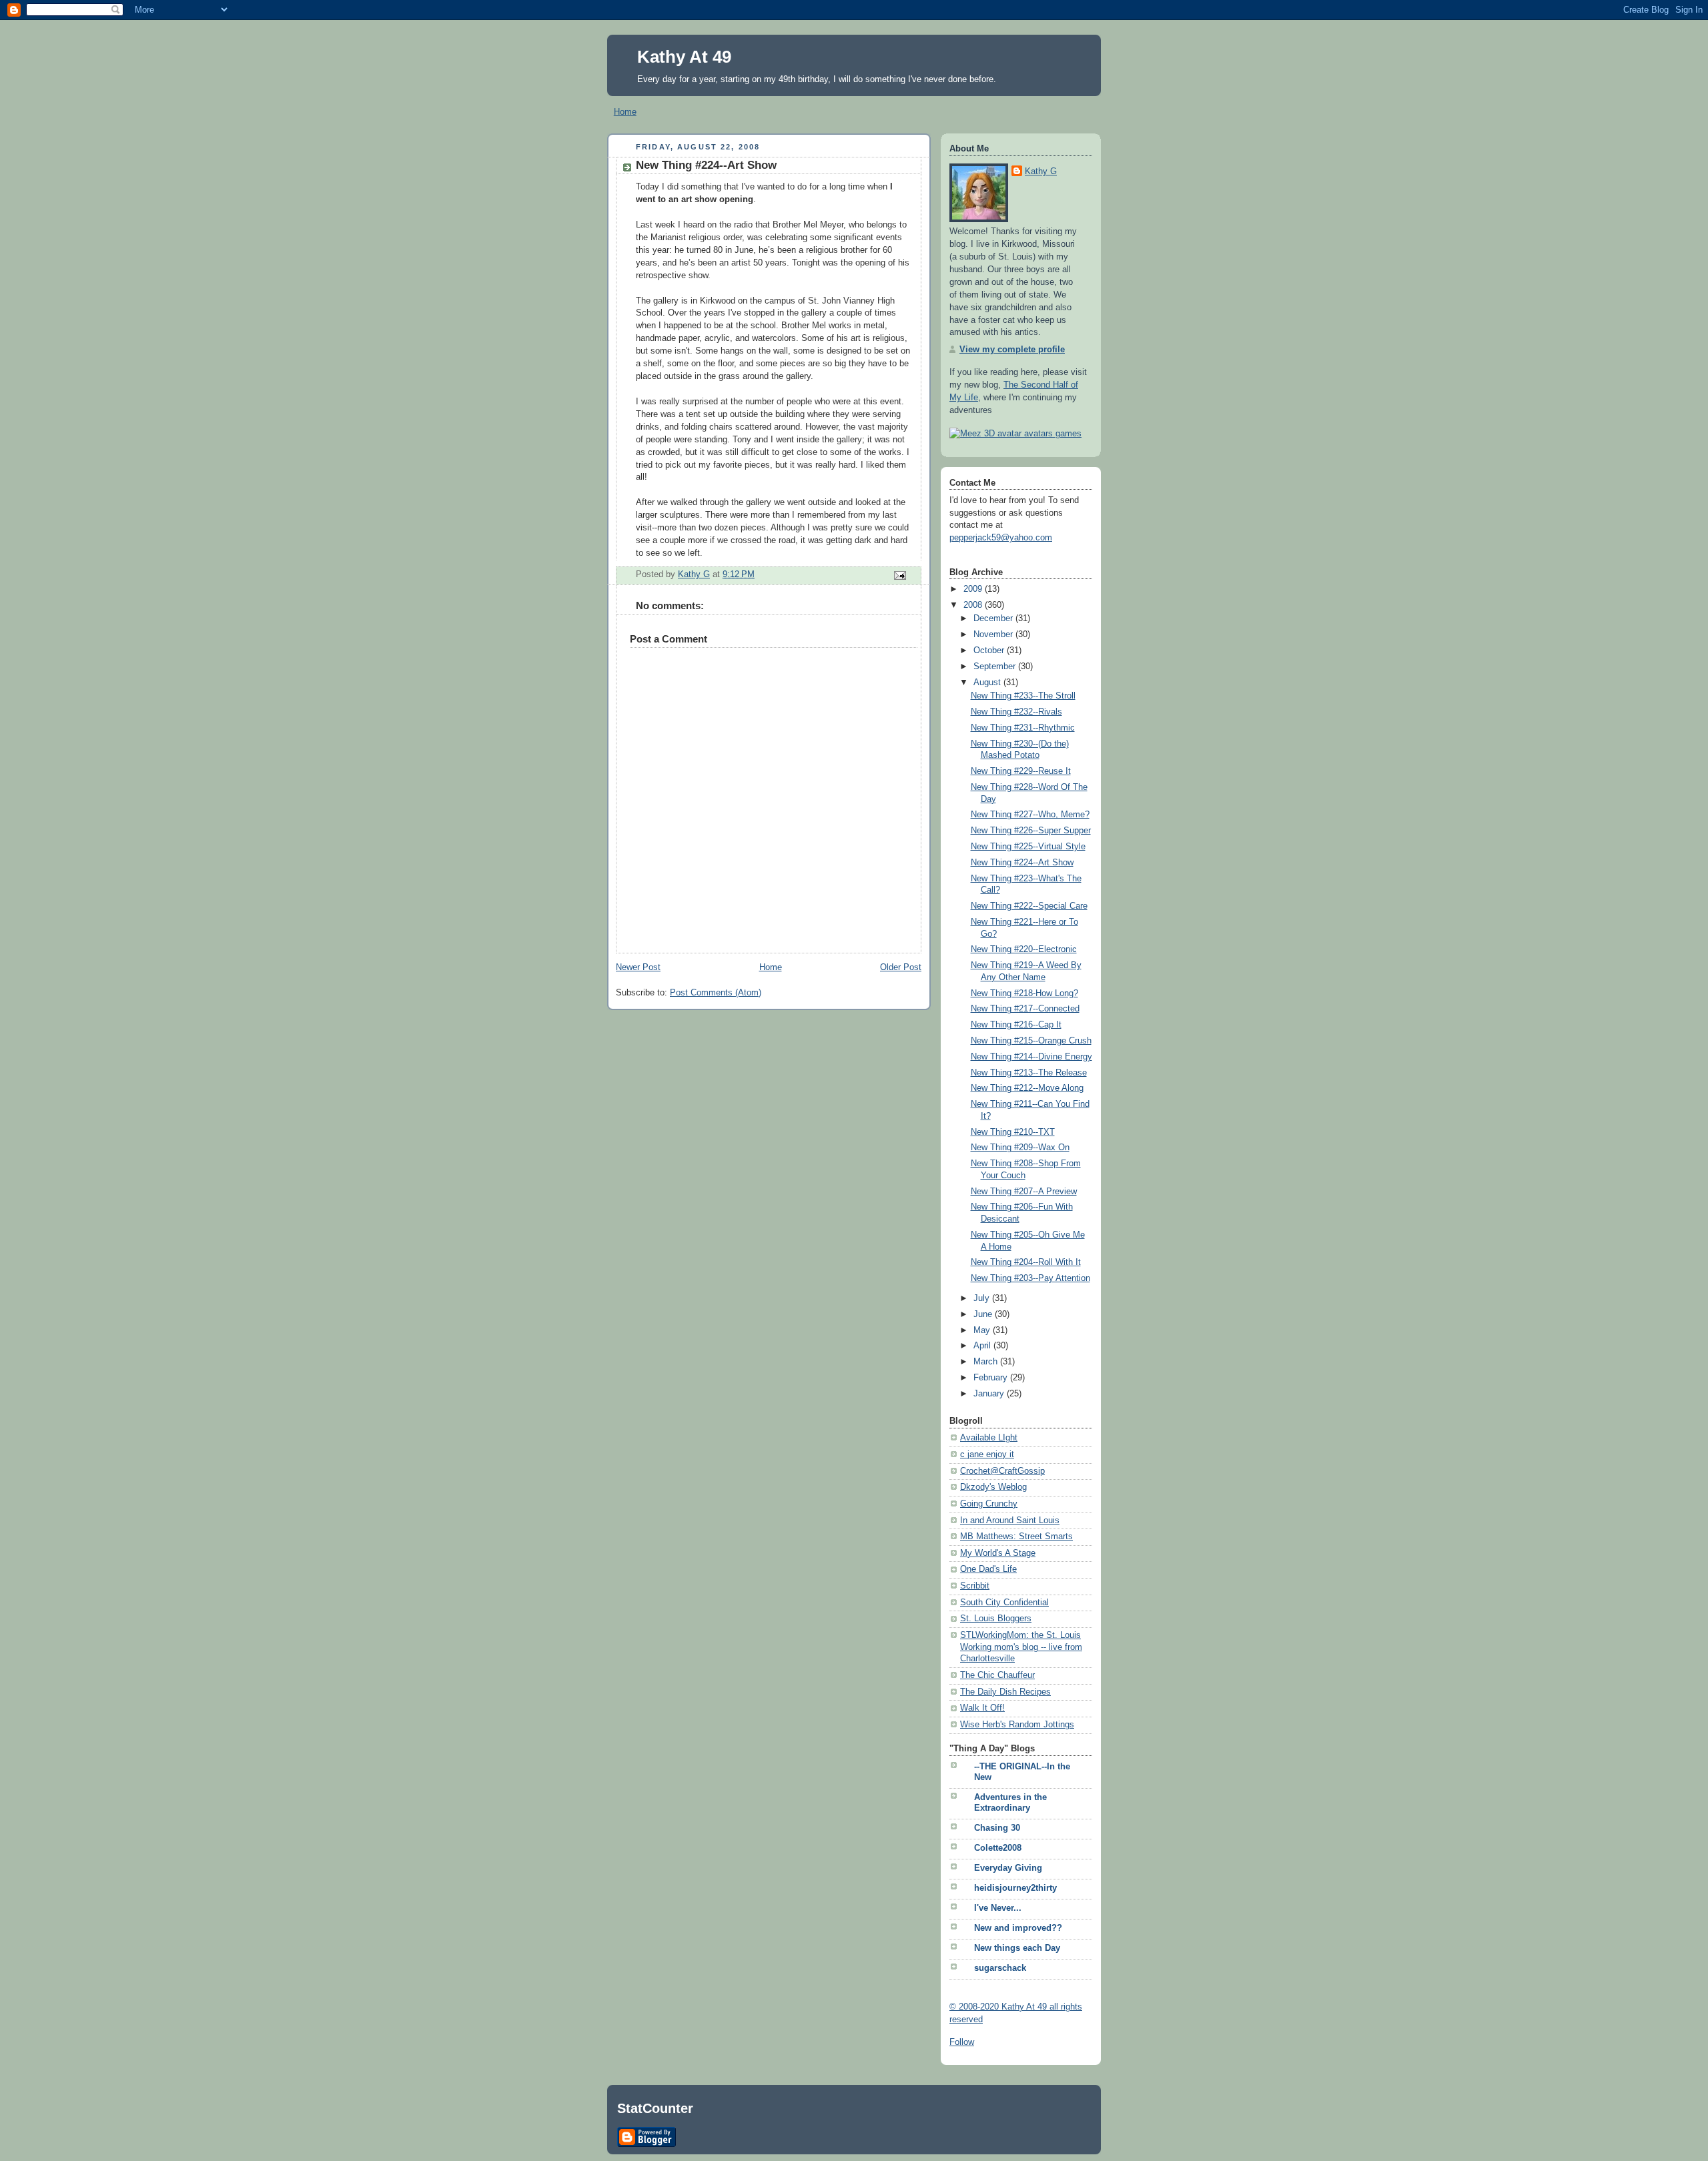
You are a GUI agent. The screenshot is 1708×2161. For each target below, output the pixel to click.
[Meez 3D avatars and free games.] (1015, 434)
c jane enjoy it (987, 1454)
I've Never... (998, 1908)
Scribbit (975, 1586)
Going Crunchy (989, 1504)
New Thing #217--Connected (1025, 1009)
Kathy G (1041, 171)
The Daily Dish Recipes (1005, 1692)
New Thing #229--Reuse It (1021, 771)
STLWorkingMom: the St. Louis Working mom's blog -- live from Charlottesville (1021, 1647)
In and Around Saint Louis (1010, 1521)
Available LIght (989, 1438)
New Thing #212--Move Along (1027, 1088)
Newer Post (638, 967)
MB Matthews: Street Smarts (1016, 1537)
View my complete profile (1012, 350)
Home (625, 112)
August (988, 683)
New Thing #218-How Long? (1024, 993)
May (983, 1330)
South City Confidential (1004, 1603)
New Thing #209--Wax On (1020, 1148)
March (987, 1362)
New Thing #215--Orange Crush (1031, 1041)
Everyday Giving (1008, 1868)
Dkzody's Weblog (993, 1487)
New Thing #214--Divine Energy (1031, 1057)
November (994, 634)
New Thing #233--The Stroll (1023, 696)
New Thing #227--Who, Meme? (1030, 815)
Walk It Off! (982, 1708)
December (994, 618)
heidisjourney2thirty (1015, 1888)
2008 (974, 605)
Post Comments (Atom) (716, 993)
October (990, 651)
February (992, 1378)
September (996, 667)
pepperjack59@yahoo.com (1001, 538)
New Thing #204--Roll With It (1026, 1262)
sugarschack (1000, 1968)
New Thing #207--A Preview (1024, 1192)
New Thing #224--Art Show (1022, 863)
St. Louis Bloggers (996, 1619)
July (983, 1298)
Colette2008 (998, 1848)
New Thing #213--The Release (1029, 1073)
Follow (962, 2042)
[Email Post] (899, 575)
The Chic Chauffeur (997, 1675)
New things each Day (1017, 1948)
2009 (974, 589)
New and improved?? (1018, 1928)
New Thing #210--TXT (1013, 1132)
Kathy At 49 (684, 57)
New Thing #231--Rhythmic (1023, 728)
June (984, 1314)
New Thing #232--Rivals (1016, 712)
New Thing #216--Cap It (1016, 1025)
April (983, 1346)
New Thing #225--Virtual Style (1028, 847)
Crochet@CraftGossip (1002, 1471)
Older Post (901, 967)
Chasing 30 (997, 1828)
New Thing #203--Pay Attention (1030, 1278)
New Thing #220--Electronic (1024, 949)
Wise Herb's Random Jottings (1017, 1725)
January (990, 1394)
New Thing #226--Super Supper (1031, 831)
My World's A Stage (998, 1553)
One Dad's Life (988, 1569)
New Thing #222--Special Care (1029, 906)
